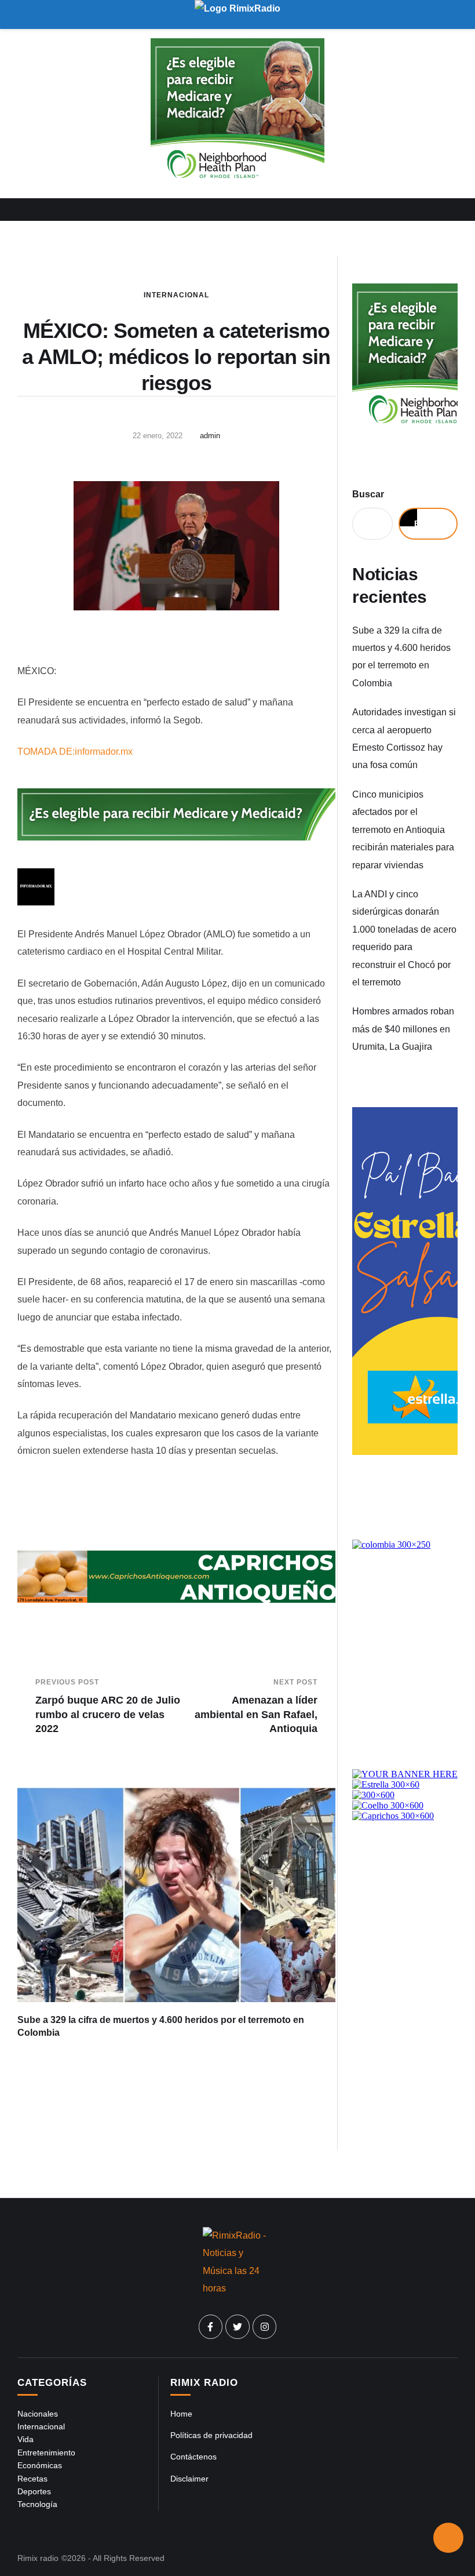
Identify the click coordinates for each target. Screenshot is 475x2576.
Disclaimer (189, 2479)
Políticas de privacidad (211, 2435)
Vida (25, 2439)
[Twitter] (237, 2327)
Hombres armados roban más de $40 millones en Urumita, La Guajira (403, 1029)
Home (181, 2414)
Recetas (32, 2479)
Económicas (40, 2465)
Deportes (34, 2491)
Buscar (368, 494)
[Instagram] (265, 2327)
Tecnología (37, 2504)
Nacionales (38, 2414)
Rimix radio (38, 2558)
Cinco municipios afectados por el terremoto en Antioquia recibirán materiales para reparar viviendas (403, 830)
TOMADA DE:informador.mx (75, 752)
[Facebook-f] (211, 2327)
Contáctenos (193, 2457)
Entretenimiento (46, 2453)
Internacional (176, 295)
